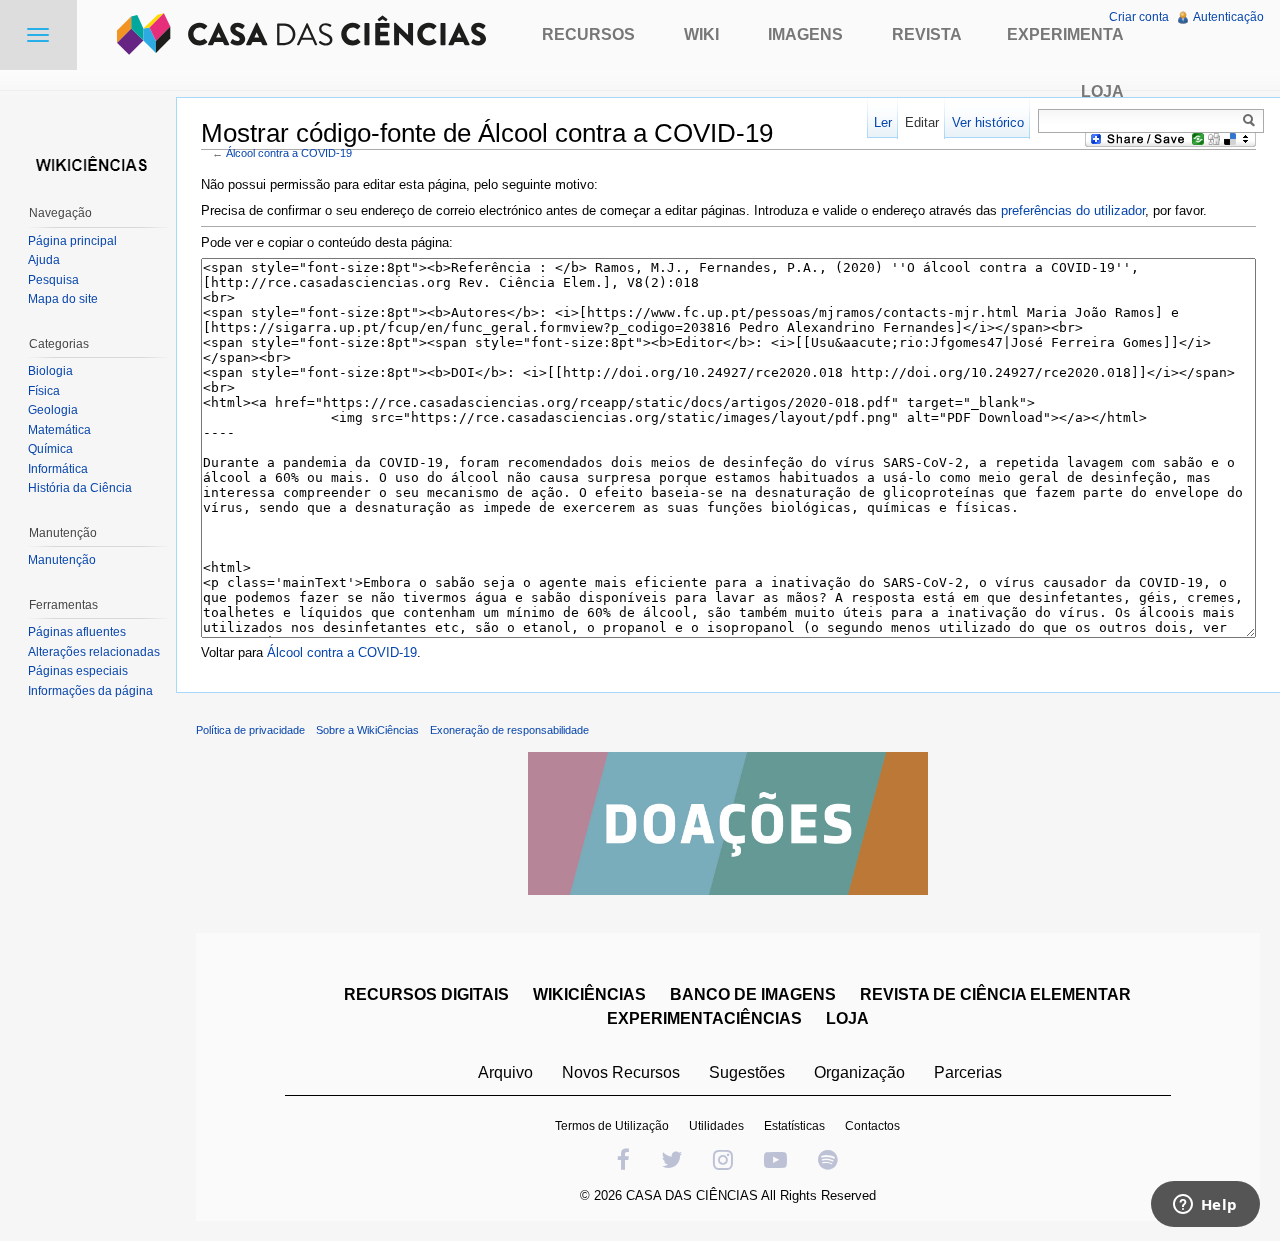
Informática (58, 469)
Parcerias (968, 1072)
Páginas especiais (78, 671)
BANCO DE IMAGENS (753, 994)
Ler (883, 122)
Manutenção (62, 560)
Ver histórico (988, 122)
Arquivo (505, 1072)
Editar (922, 122)
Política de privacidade (250, 730)
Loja (1102, 91)
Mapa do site (63, 299)
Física (44, 391)
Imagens (805, 34)
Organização (859, 1072)
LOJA (847, 1018)
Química (50, 449)
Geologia (53, 410)
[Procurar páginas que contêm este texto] (1252, 120)
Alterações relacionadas (94, 652)
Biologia (50, 371)
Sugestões (747, 1072)
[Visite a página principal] (88, 162)
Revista (927, 34)
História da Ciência (80, 488)
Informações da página (90, 691)
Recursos (588, 34)
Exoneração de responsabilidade (509, 730)
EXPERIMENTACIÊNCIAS (704, 1018)
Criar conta (1139, 17)
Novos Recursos (621, 1072)
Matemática (59, 430)
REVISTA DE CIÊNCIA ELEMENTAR (995, 994)
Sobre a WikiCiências (367, 730)
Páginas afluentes (77, 632)
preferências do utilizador (1073, 210)
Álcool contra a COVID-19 (289, 153)
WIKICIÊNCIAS (589, 994)
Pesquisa (53, 280)
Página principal (72, 241)
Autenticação (1228, 17)
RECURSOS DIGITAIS (426, 994)
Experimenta (1065, 34)
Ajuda (44, 260)
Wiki (701, 34)
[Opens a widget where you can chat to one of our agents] (1205, 1206)
